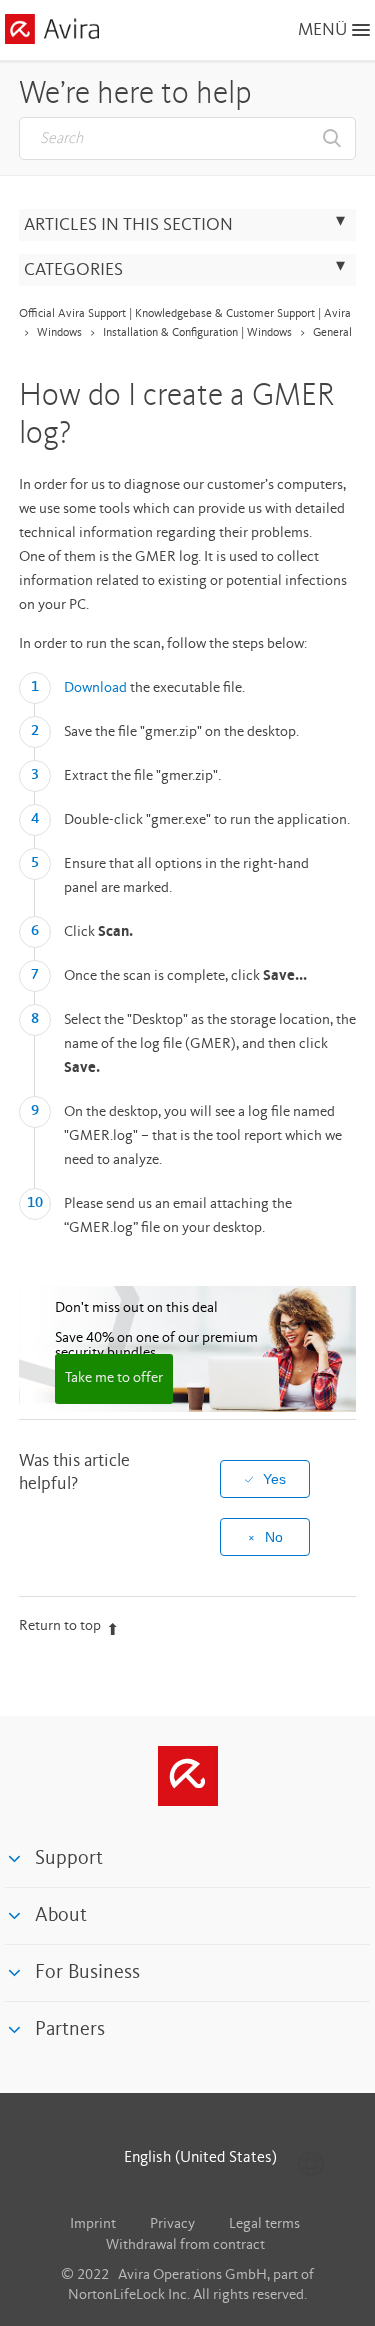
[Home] (52, 32)
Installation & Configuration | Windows (197, 333)
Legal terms (264, 2224)
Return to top (60, 1626)
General (332, 333)
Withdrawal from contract (185, 2245)
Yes (274, 1479)
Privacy (172, 2224)
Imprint (93, 2224)
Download (95, 688)
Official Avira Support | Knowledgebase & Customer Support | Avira (185, 314)
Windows (59, 333)
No (274, 1537)
